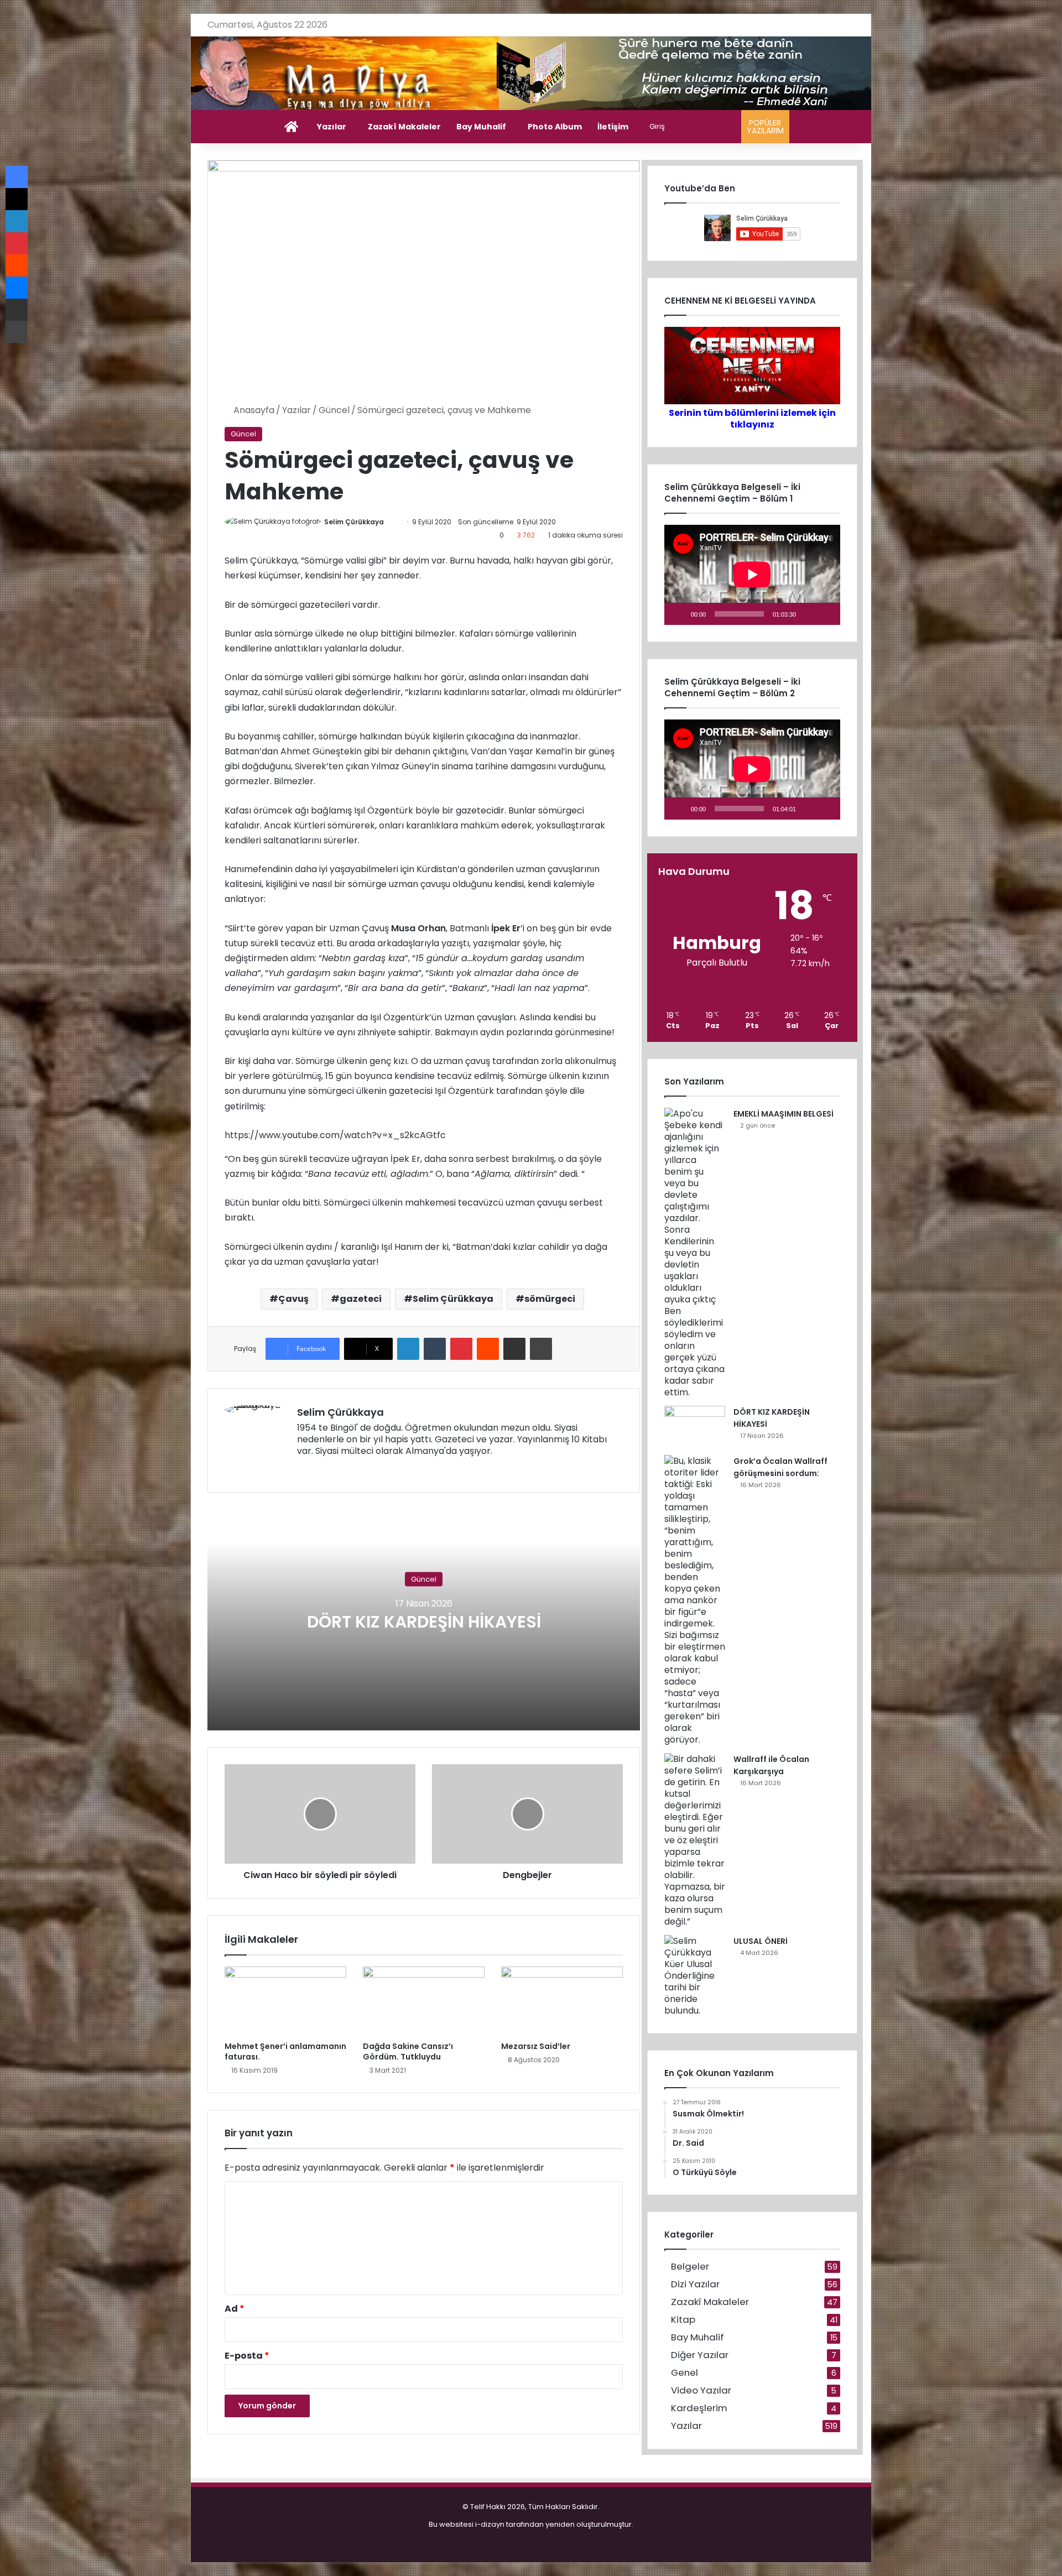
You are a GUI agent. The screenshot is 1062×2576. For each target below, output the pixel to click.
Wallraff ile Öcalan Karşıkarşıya (771, 1765)
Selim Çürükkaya (354, 522)
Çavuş (293, 1299)
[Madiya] (531, 73)
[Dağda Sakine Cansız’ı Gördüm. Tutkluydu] (424, 2001)
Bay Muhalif (481, 127)
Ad (235, 2309)
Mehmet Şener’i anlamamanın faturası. (285, 2051)
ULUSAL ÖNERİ (761, 1941)
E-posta (247, 2356)
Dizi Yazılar (695, 2284)
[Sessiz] (808, 614)
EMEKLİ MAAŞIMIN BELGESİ (784, 1114)
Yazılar (332, 127)
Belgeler (690, 2267)
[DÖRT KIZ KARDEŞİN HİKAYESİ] (695, 1427)
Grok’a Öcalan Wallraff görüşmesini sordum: (780, 1467)
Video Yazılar (701, 2390)
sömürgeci (550, 1299)
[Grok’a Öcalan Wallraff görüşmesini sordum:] (695, 1600)
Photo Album (555, 127)
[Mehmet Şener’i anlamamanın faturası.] (285, 2001)
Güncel (334, 410)
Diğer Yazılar (700, 2355)
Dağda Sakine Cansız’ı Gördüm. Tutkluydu (408, 2051)
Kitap (683, 2320)
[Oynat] (679, 614)
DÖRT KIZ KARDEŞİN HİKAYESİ (424, 1621)
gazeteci (361, 1299)
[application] (752, 575)
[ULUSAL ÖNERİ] (695, 1976)
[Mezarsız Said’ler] (562, 2001)
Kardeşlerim (699, 2408)
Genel (684, 2373)
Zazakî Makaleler (404, 127)
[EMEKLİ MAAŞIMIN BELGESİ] (695, 1253)
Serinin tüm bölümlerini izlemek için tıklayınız (752, 419)
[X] (330, 1469)
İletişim (613, 127)
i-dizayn (490, 2524)
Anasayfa (253, 410)
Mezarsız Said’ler (536, 2046)
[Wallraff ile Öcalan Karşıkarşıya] (695, 1840)
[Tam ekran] (826, 614)
